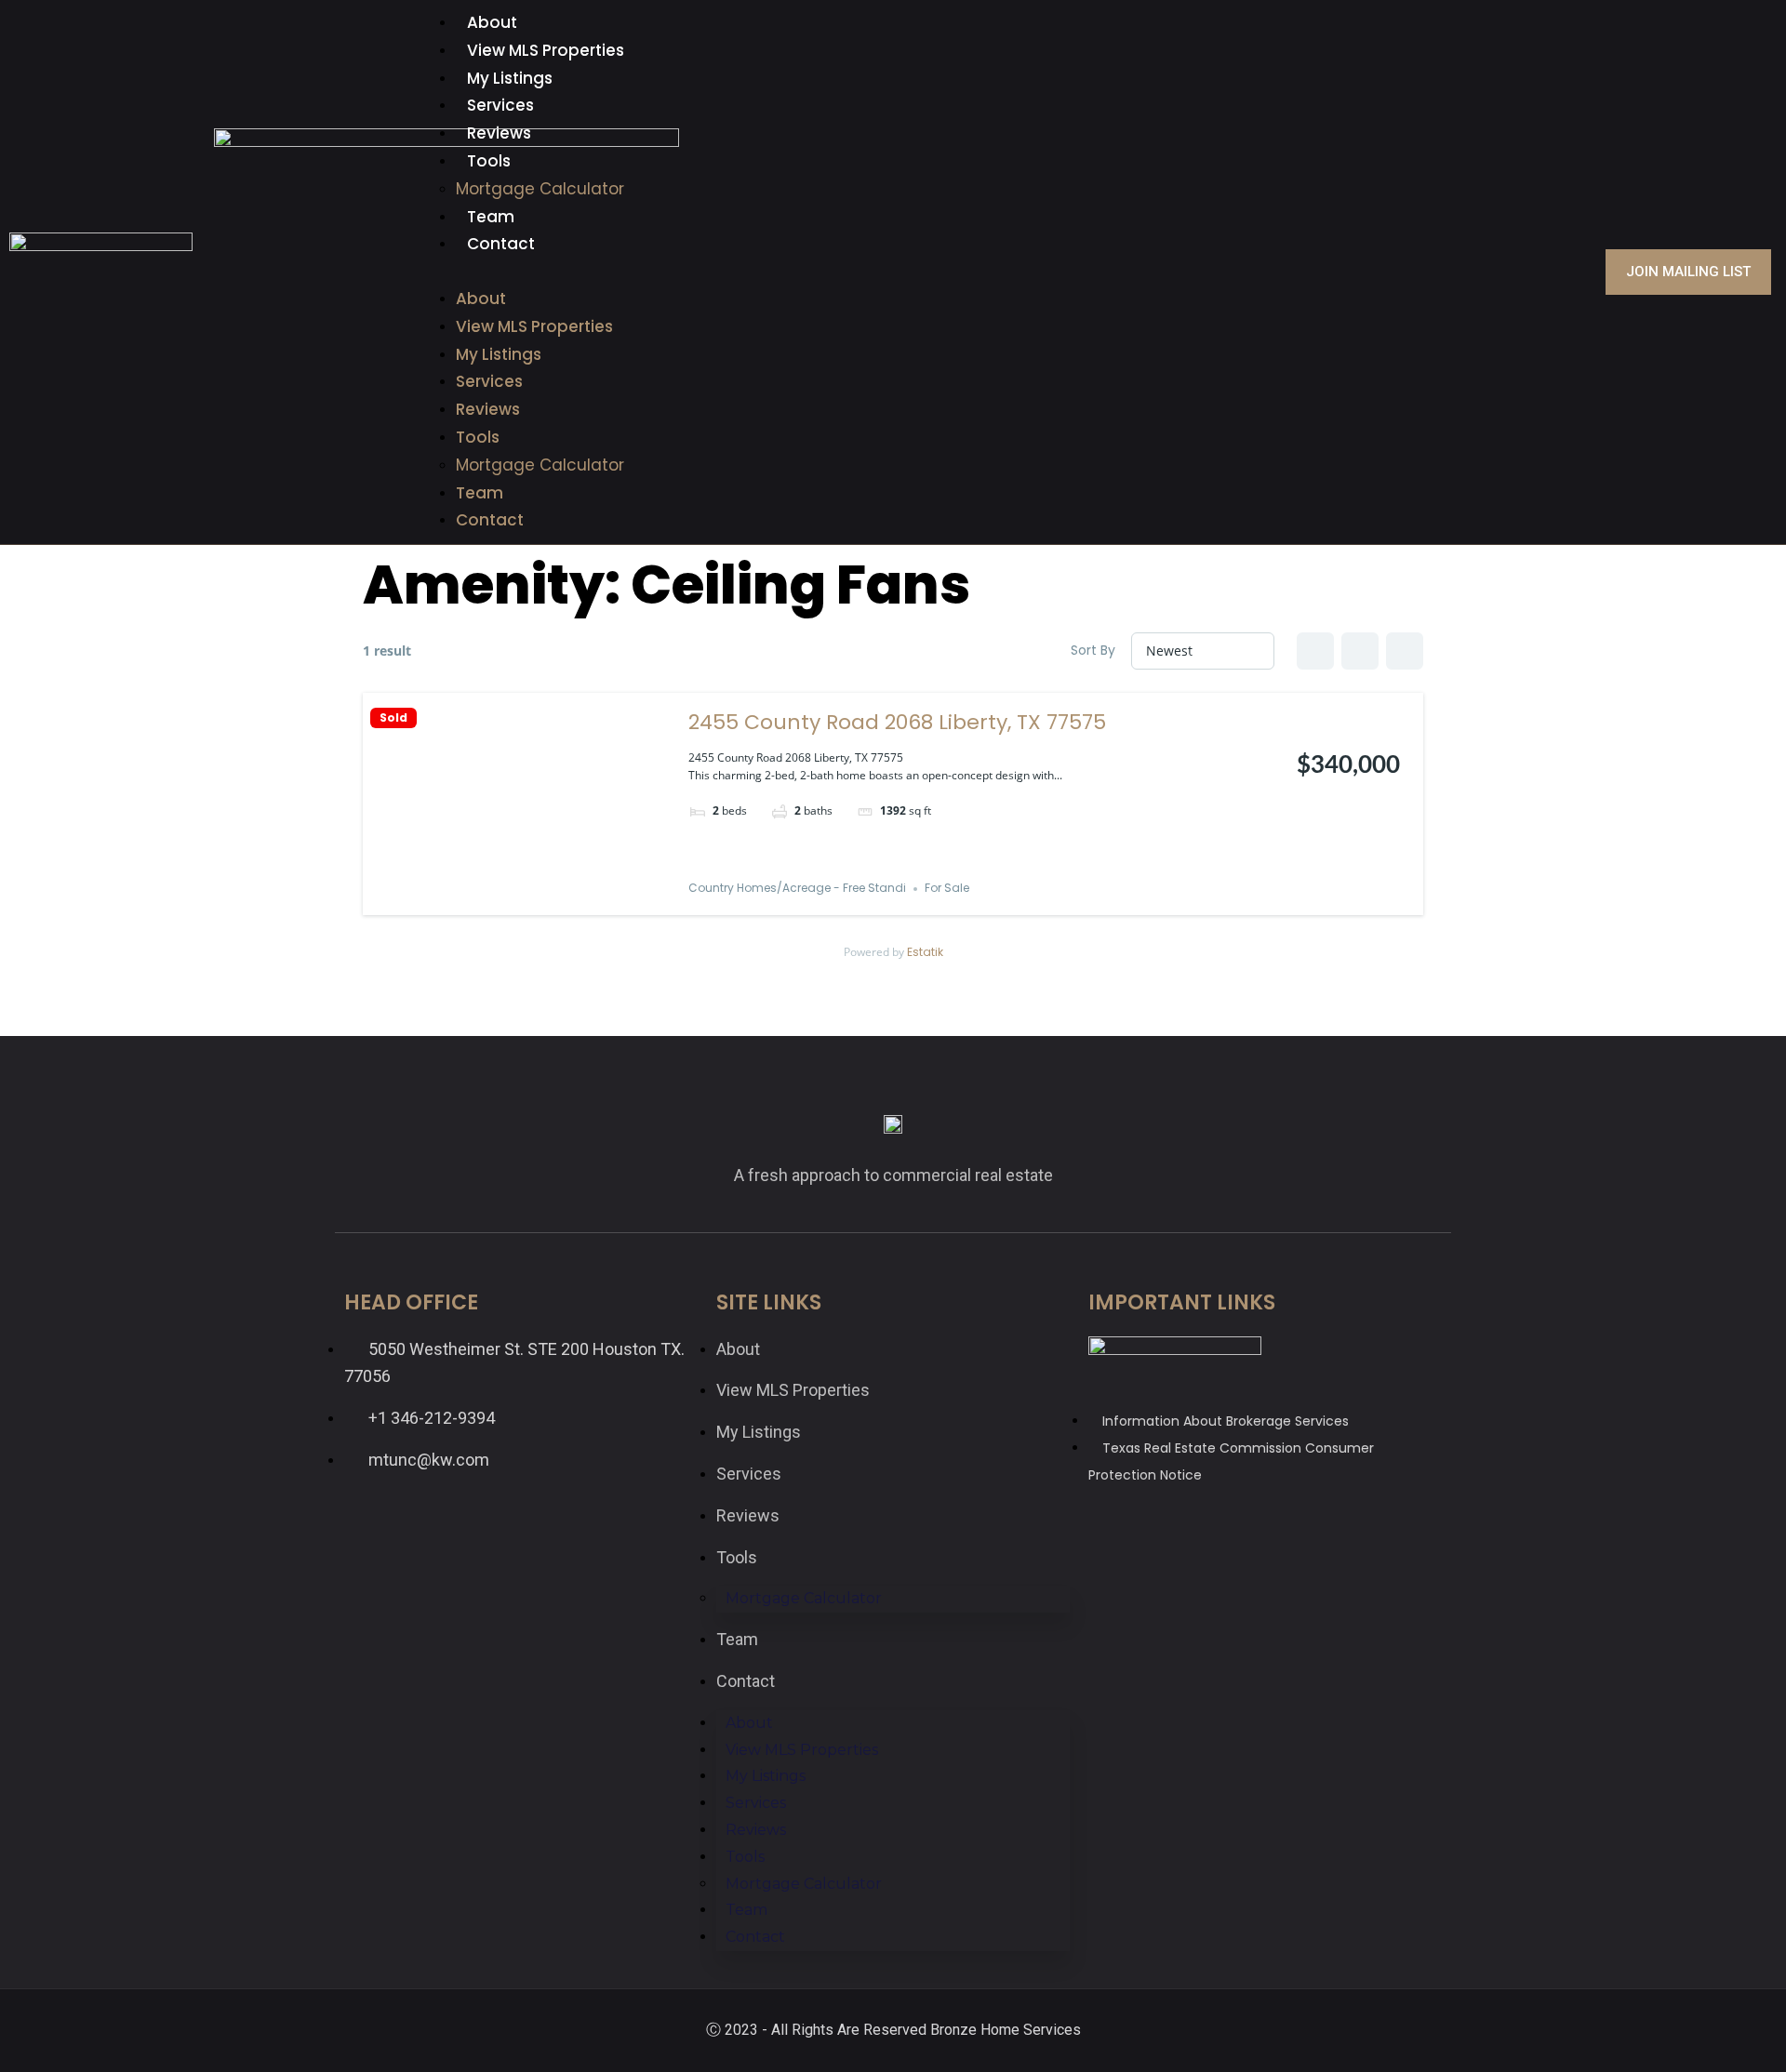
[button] (893, 272)
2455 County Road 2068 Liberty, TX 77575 (897, 722)
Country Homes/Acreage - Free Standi (797, 889)
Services (500, 105)
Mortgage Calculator (540, 189)
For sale (947, 889)
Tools (489, 161)
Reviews (499, 133)
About (492, 22)
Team (491, 217)
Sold (393, 718)
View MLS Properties (546, 50)
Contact (501, 244)
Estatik (925, 952)
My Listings (510, 78)
